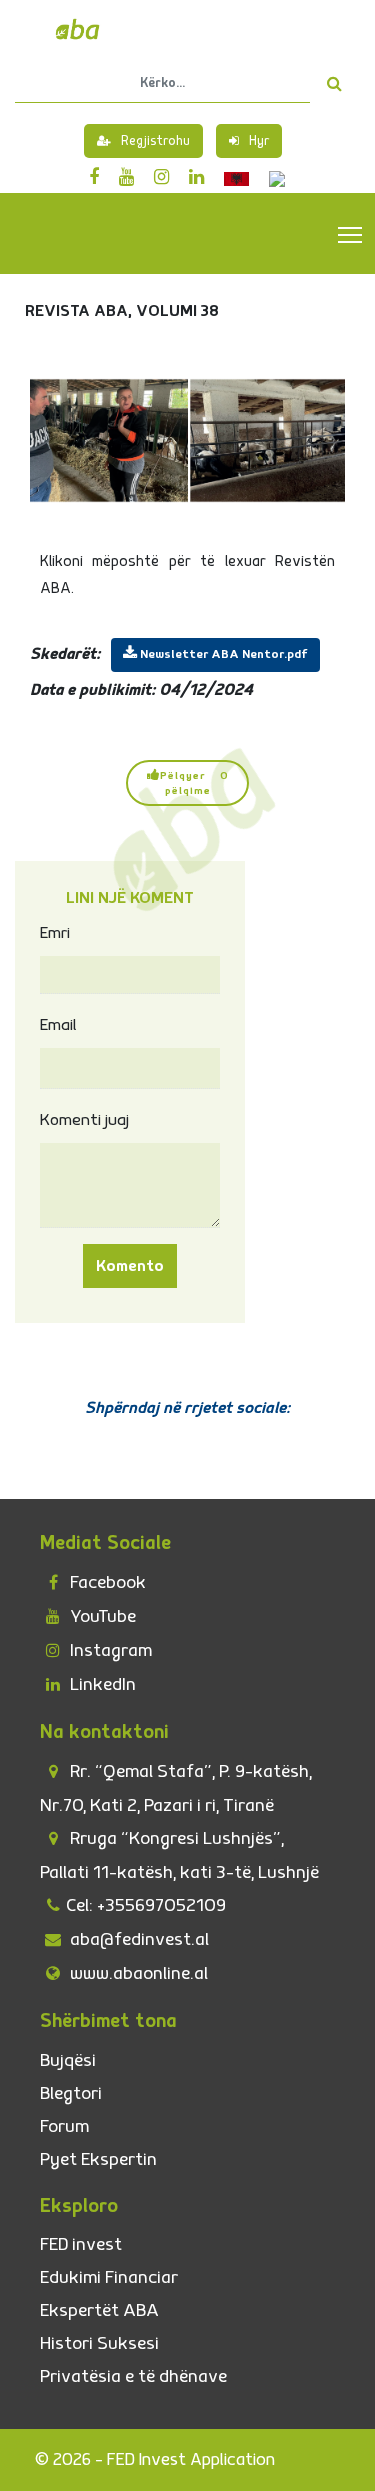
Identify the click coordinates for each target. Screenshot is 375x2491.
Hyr (259, 141)
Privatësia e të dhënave (133, 2376)
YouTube (101, 1616)
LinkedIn (101, 1684)
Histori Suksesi (99, 2343)
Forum (64, 2126)
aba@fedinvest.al (137, 1939)
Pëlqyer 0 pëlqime (194, 783)
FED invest (81, 2244)
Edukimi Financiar (109, 2277)
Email (58, 1025)
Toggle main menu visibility (350, 233)
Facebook (106, 1582)
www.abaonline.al (137, 1973)
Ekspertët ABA (99, 2310)
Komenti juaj (84, 1120)
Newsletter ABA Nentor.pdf (222, 654)
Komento (130, 1266)
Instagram (109, 1650)
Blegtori (71, 2093)
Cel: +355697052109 (146, 1905)
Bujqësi (68, 2060)
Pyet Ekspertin (98, 2159)
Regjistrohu (155, 141)
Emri (55, 933)
